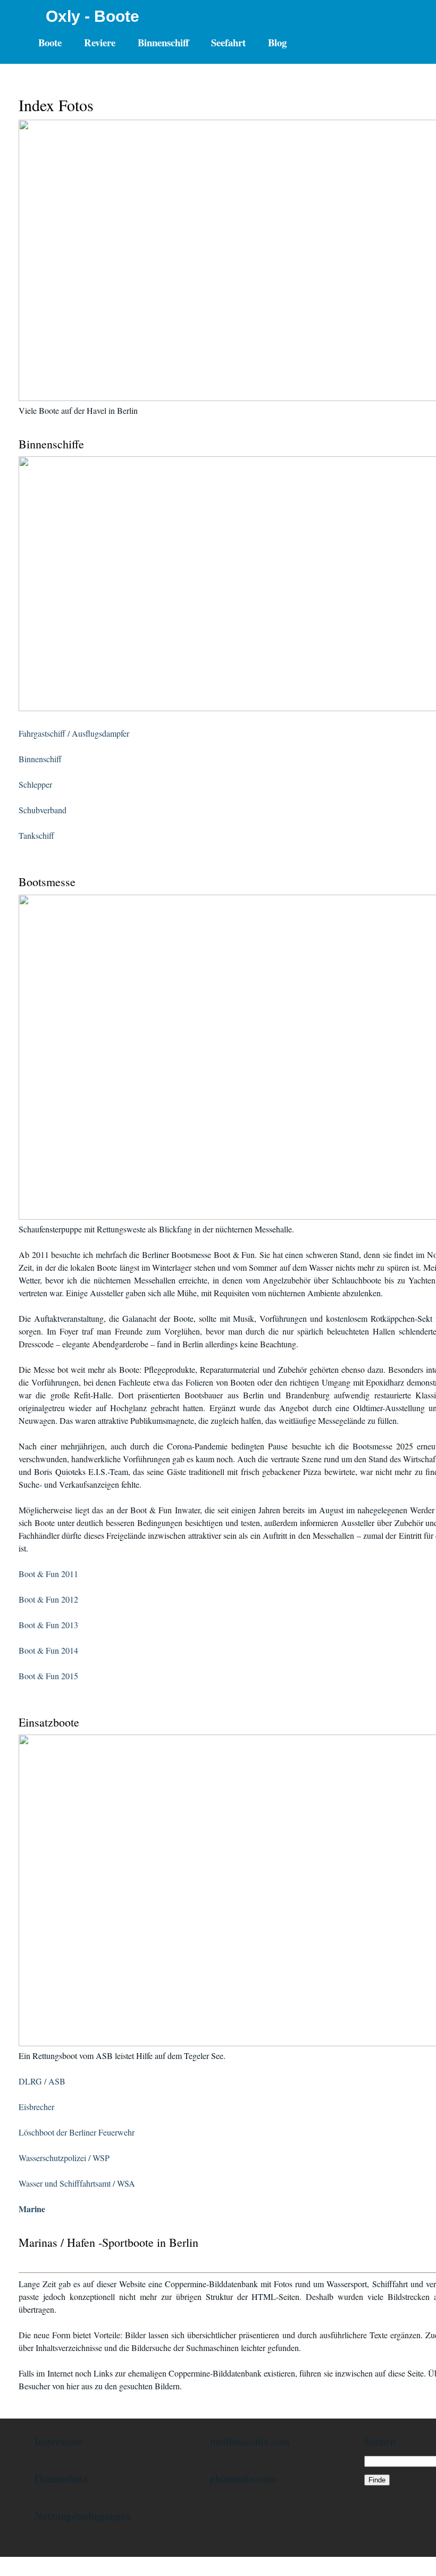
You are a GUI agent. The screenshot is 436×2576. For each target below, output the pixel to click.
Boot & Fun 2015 (48, 1676)
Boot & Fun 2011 (48, 1574)
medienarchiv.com (250, 2441)
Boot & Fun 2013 (48, 1625)
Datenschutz (61, 2478)
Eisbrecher (36, 2107)
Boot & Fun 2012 (48, 1599)
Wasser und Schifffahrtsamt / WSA (77, 2183)
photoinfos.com (244, 2478)
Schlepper (35, 784)
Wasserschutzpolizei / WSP (64, 2158)
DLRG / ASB (42, 2081)
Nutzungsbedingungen (83, 2516)
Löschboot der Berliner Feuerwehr (77, 2132)
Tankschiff (36, 835)
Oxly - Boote (93, 16)
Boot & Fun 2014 (48, 1650)
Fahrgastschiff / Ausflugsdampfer (74, 733)
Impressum (59, 2441)
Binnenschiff (40, 759)
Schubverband (43, 810)
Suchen (380, 2441)
